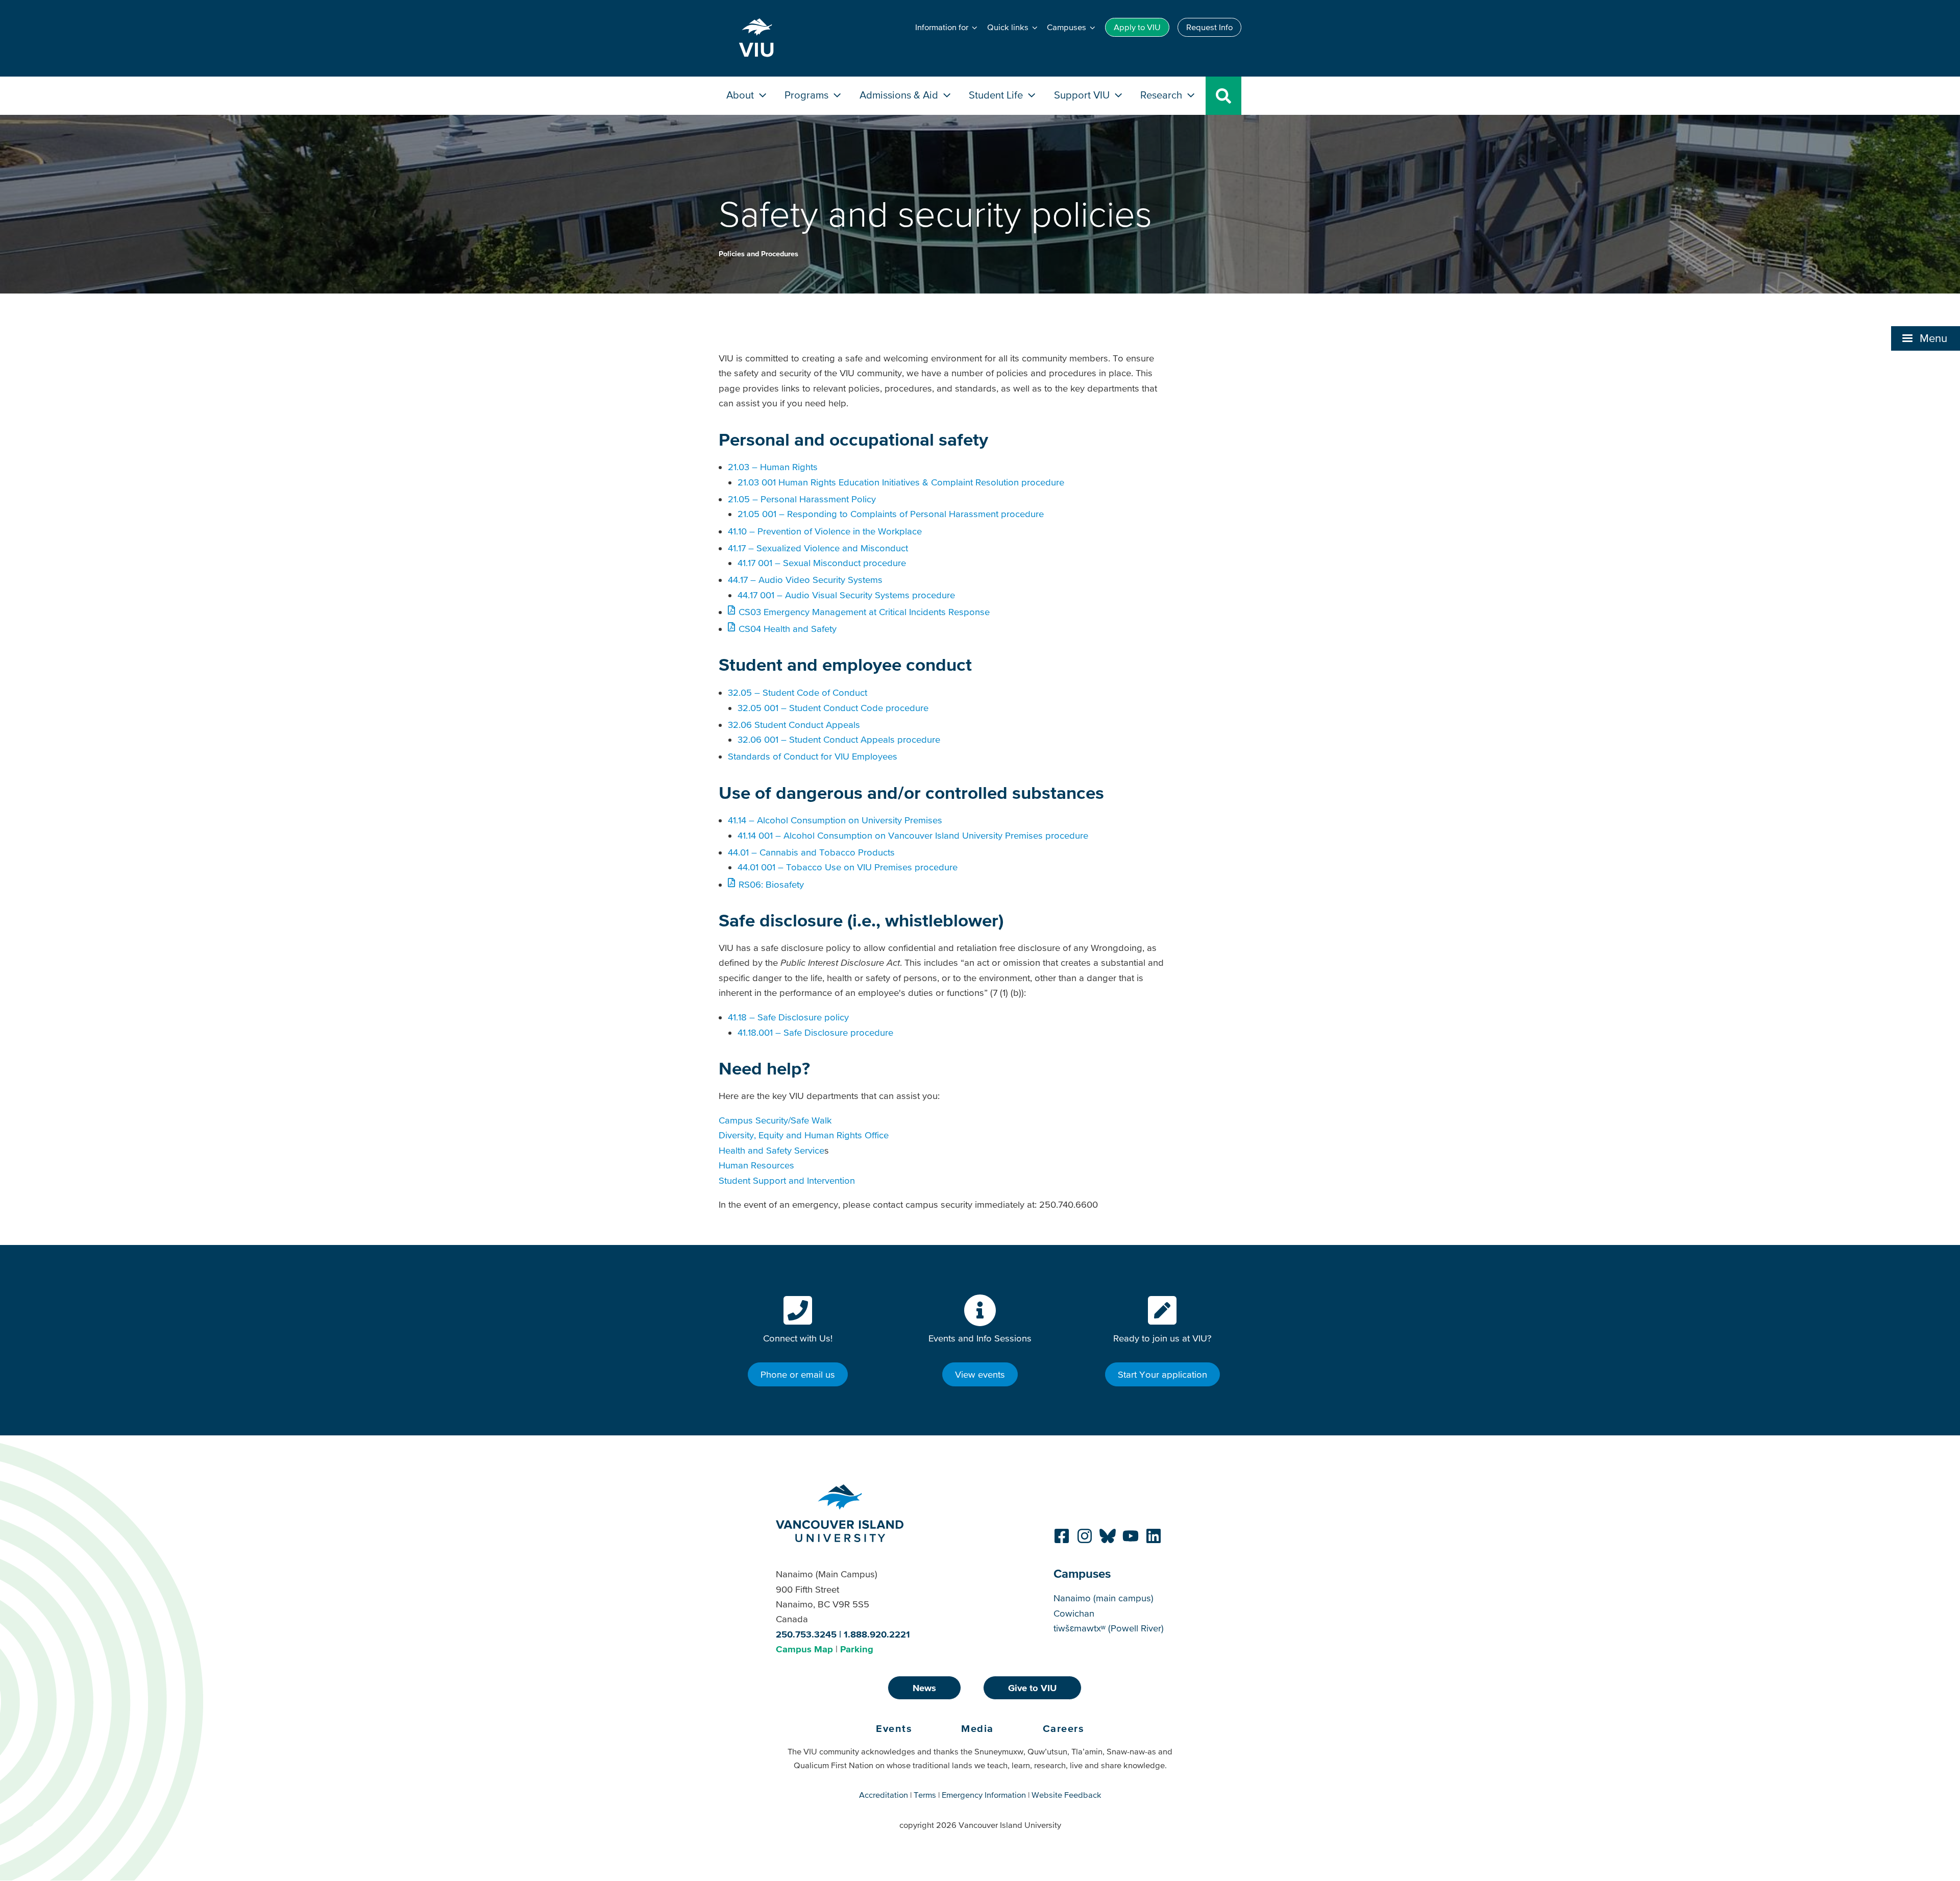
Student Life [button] (997, 95)
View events (980, 1374)
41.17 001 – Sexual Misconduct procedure (822, 563)
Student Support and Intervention (787, 1180)
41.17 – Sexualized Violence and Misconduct (818, 548)
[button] (1926, 338)
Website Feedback (1067, 1795)
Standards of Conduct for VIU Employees (813, 756)
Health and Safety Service (771, 1150)
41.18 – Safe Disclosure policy (788, 1017)
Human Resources (756, 1165)
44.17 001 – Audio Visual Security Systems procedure (846, 595)
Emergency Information (984, 1795)
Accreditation (884, 1795)
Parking (857, 1649)
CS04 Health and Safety (787, 629)
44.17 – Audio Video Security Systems (805, 580)
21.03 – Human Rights (773, 467)
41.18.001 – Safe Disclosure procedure (815, 1032)
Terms (925, 1795)
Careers (1064, 1728)
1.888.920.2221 (877, 1634)
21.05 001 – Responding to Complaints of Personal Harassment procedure (891, 514)
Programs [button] (808, 95)
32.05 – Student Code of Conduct (798, 692)
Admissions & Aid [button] (900, 95)
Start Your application (1162, 1374)
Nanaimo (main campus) (1104, 1598)
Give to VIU (1032, 1688)
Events (894, 1728)
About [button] (741, 95)
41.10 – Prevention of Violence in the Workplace (825, 531)
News (924, 1688)
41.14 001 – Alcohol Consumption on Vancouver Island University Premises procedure (913, 835)
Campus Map (804, 1649)
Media (977, 1728)
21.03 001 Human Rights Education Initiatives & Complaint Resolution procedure (902, 482)
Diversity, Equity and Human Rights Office (804, 1135)
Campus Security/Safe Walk (775, 1120)
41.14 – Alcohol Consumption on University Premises (835, 820)
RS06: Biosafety (771, 884)
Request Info (1209, 27)
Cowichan (1074, 1613)
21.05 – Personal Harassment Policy (802, 499)
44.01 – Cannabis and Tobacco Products (811, 852)
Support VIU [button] (1083, 95)
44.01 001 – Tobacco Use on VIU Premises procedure (848, 867)
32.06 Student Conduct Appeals (794, 725)
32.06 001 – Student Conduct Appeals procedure (839, 739)
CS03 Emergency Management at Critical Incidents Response (864, 612)
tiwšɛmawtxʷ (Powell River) (1109, 1628)
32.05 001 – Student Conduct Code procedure (833, 708)
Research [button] (1162, 95)
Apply (1137, 27)
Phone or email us (798, 1374)
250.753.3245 (806, 1634)
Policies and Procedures (758, 254)
